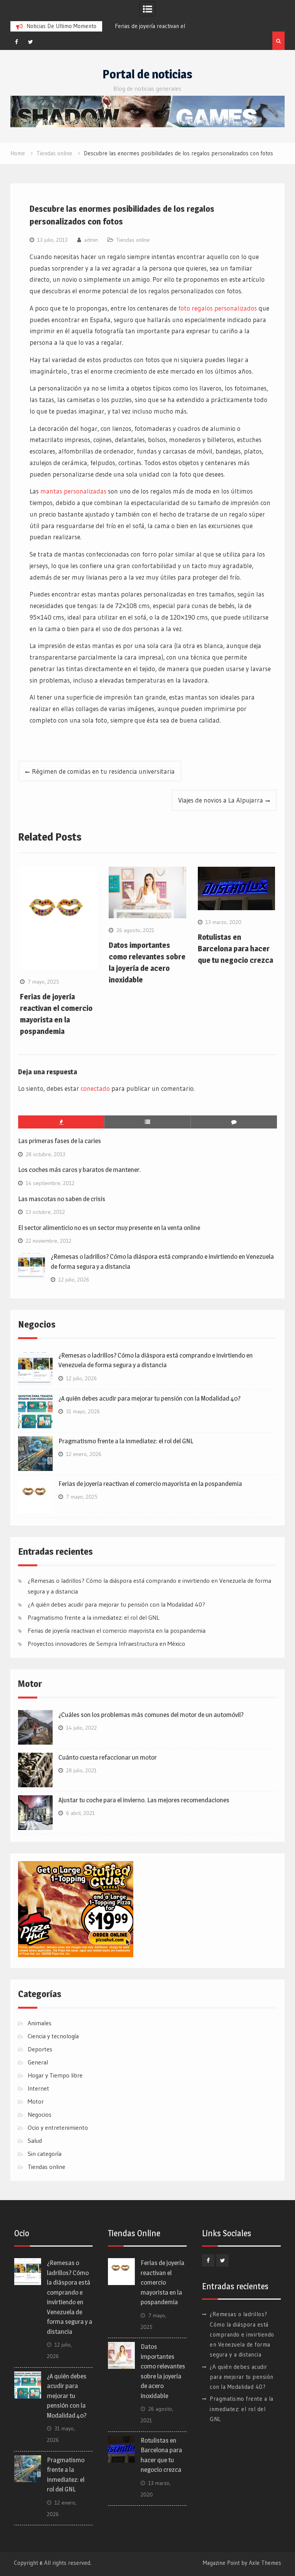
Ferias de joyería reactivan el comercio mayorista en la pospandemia (150, 1484)
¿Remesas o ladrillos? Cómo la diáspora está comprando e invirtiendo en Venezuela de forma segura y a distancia (242, 2334)
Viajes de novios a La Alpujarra (221, 800)
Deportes (40, 2049)
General (38, 2062)
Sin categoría (45, 2154)
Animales (40, 2023)
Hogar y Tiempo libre (55, 2075)
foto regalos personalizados (218, 308)
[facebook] (17, 42)
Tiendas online (133, 240)
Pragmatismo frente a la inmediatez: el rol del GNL (126, 1441)
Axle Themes (265, 2563)
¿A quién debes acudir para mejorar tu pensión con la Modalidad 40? (149, 1398)
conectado (95, 1088)
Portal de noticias (147, 74)
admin (91, 240)
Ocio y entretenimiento (58, 2127)
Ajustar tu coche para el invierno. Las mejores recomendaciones (144, 1800)
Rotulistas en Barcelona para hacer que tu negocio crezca (235, 949)
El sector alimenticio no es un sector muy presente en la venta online (109, 1228)
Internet (38, 2088)
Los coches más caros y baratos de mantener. (80, 1170)
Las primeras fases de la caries (60, 1141)
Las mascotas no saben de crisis (62, 1199)
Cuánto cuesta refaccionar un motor (108, 1757)
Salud (35, 2141)
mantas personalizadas (73, 491)
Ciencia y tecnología (53, 2036)
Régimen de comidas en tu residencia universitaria (103, 771)
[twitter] (31, 42)
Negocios (40, 2114)
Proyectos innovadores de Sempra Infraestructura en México (106, 1644)
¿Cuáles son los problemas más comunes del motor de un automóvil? (151, 1715)
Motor (36, 2101)
